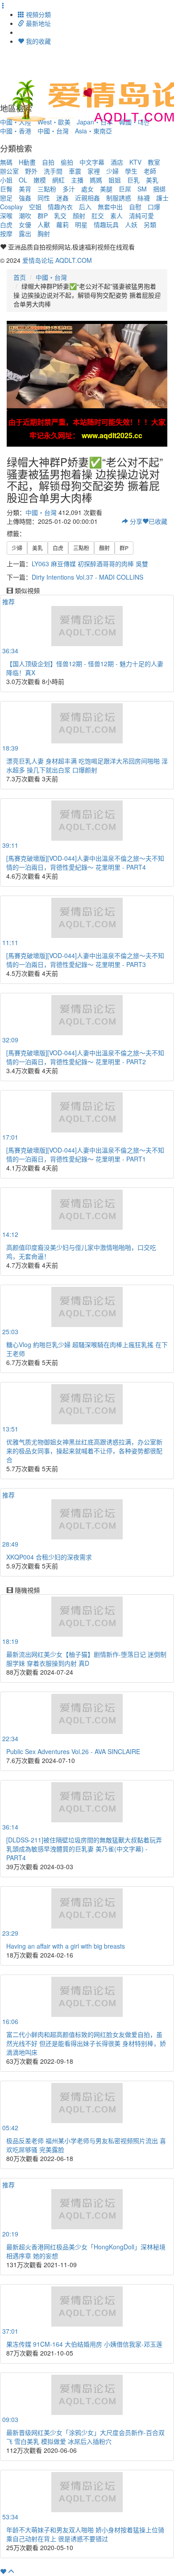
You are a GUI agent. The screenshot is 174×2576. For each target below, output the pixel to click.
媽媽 (96, 180)
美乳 (152, 180)
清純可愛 (141, 216)
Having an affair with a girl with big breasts (66, 1946)
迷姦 (62, 198)
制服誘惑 (119, 198)
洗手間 (53, 171)
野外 (31, 171)
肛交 (98, 216)
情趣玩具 (106, 224)
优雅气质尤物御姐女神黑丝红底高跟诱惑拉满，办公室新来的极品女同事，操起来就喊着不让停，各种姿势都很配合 (84, 1451)
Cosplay (11, 207)
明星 (81, 224)
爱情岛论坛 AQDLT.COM (57, 260)
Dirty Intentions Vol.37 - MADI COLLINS (87, 577)
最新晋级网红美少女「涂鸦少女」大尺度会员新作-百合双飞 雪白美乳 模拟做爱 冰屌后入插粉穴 (85, 2437)
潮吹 (25, 216)
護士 (162, 198)
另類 (150, 224)
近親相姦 (87, 198)
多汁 (69, 189)
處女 (87, 189)
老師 (150, 171)
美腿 (106, 189)
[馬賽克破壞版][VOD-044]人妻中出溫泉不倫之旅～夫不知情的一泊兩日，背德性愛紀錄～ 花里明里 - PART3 (85, 960)
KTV (135, 162)
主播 (77, 180)
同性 (44, 198)
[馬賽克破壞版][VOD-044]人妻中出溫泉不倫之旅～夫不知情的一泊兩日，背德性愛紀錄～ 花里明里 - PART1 (85, 1154)
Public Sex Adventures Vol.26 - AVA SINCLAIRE (73, 1751)
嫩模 (40, 180)
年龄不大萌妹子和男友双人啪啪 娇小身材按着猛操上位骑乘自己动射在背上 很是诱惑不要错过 (85, 2534)
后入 (85, 207)
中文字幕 (92, 162)
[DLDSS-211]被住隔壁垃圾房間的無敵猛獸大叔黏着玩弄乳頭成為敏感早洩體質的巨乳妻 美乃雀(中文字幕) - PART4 (84, 1849)
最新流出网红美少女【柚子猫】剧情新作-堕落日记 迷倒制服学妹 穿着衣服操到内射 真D (86, 1659)
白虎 (6, 224)
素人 (116, 216)
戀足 (6, 198)
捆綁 (159, 189)
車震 (75, 171)
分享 (135, 521)
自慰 (135, 207)
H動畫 (27, 162)
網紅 (58, 180)
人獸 (44, 224)
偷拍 (67, 162)
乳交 (60, 216)
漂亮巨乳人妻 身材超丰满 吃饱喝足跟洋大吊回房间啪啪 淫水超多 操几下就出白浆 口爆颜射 (87, 765)
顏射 (79, 216)
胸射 (44, 233)
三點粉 (47, 189)
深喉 (6, 216)
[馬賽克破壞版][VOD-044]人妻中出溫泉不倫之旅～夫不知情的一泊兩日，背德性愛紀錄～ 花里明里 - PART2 (85, 1057)
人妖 (131, 224)
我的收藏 (37, 41)
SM (142, 189)
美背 (25, 189)
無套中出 (110, 207)
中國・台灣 (53, 131)
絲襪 (144, 198)
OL (23, 180)
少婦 (112, 171)
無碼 (6, 162)
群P (43, 216)
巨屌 (125, 189)
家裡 (94, 171)
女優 (25, 224)
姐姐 (115, 180)
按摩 (6, 233)
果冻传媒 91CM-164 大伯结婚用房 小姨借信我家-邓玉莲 (84, 2344)
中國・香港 (16, 131)
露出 (25, 233)
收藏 (158, 521)
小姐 (6, 180)
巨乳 (133, 180)
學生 (131, 171)
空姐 (35, 207)
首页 (20, 277)
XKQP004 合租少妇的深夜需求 (49, 1557)
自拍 (48, 162)
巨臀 (6, 189)
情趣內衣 (60, 207)
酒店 (117, 162)
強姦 (25, 198)
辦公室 (9, 171)
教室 (154, 162)
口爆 (154, 207)
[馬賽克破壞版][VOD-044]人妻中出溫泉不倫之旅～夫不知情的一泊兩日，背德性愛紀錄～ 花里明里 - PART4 (85, 863)
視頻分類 (37, 14)
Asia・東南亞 (93, 131)
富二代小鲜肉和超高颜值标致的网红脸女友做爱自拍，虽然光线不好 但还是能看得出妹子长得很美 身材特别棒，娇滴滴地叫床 (86, 2043)
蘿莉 (62, 224)
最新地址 (37, 23)
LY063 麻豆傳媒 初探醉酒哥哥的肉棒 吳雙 (90, 564)
